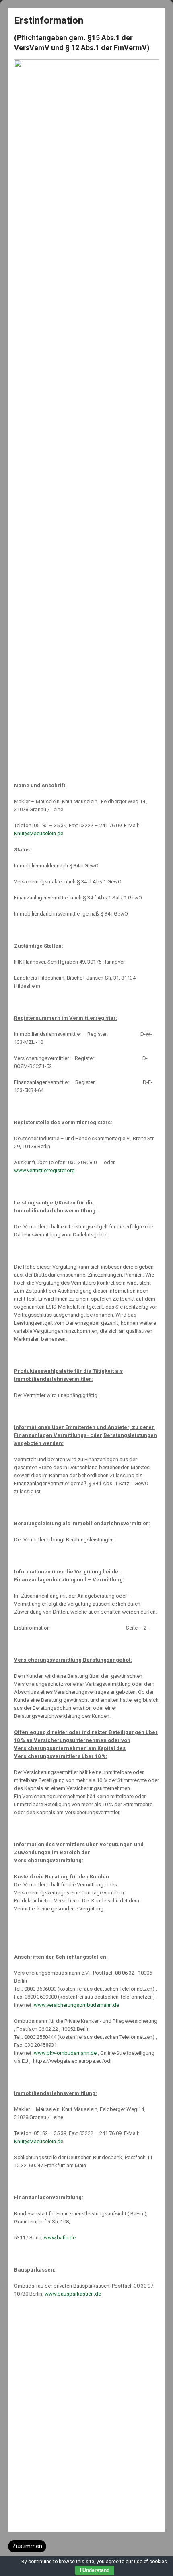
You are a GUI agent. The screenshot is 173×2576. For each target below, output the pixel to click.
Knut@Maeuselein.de (39, 833)
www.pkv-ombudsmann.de (65, 2053)
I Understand (95, 2570)
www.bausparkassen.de (73, 2294)
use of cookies (150, 2562)
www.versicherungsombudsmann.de (76, 2005)
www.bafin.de (60, 2238)
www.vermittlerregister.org (44, 1170)
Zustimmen (27, 2546)
